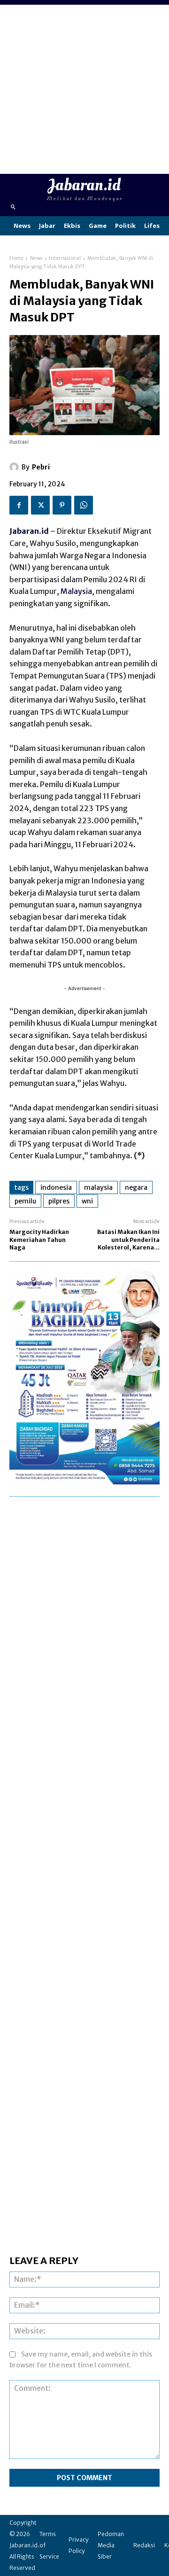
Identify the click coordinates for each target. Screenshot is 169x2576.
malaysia (98, 1187)
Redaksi (144, 2545)
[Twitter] (40, 505)
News (36, 258)
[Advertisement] (84, 89)
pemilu (25, 1201)
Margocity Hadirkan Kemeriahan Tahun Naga (39, 1240)
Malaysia (76, 591)
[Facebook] (19, 505)
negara (136, 1187)
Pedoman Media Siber (111, 2545)
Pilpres (59, 1201)
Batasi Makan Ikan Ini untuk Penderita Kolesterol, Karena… (128, 1240)
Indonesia (56, 1187)
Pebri (41, 467)
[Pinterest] (62, 505)
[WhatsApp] (84, 505)
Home (16, 258)
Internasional (65, 258)
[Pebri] (15, 467)
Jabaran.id (29, 531)
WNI (87, 1201)
